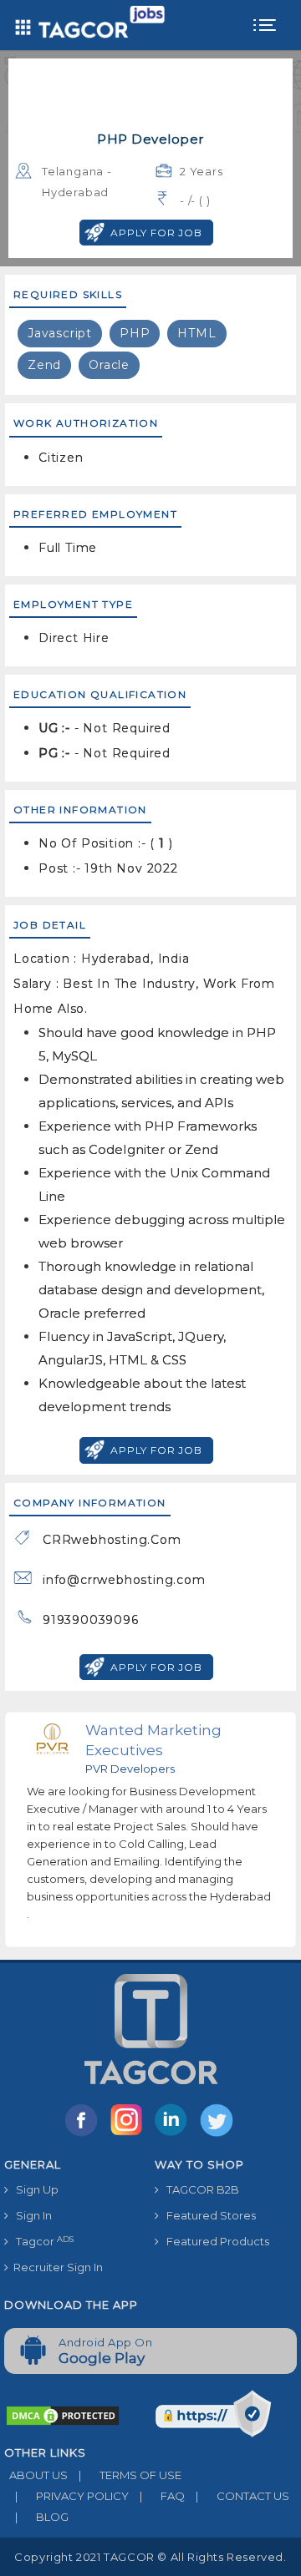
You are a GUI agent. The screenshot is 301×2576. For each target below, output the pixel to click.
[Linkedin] (175, 2135)
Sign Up (33, 2189)
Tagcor (41, 2242)
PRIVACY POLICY (72, 2496)
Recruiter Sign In (56, 2267)
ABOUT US (36, 2475)
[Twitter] (218, 2135)
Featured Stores (207, 2215)
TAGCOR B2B (199, 2189)
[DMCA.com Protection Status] (63, 2414)
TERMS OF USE (130, 2475)
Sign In (30, 2215)
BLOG (42, 2517)
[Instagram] (130, 2135)
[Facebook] (84, 2135)
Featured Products (214, 2241)
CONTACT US (242, 2496)
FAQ (162, 2496)
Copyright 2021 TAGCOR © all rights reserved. (150, 2557)
